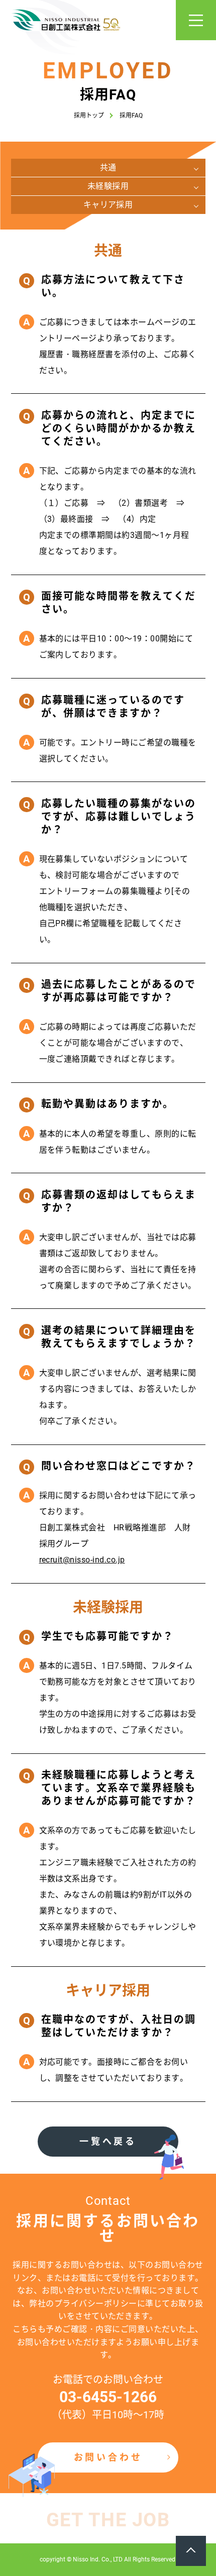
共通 (108, 167)
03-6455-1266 (108, 2397)
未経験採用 (108, 186)
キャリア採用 (108, 205)
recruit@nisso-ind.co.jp (82, 1560)
